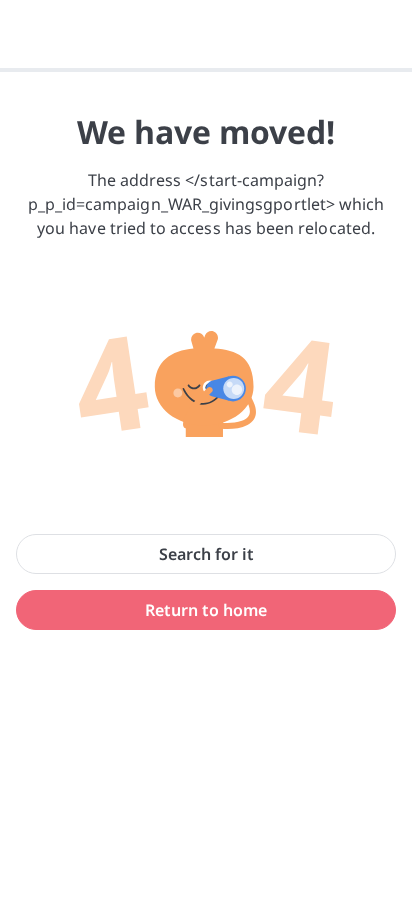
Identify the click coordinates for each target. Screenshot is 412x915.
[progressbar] (206, 70)
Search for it (206, 554)
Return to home (206, 610)
